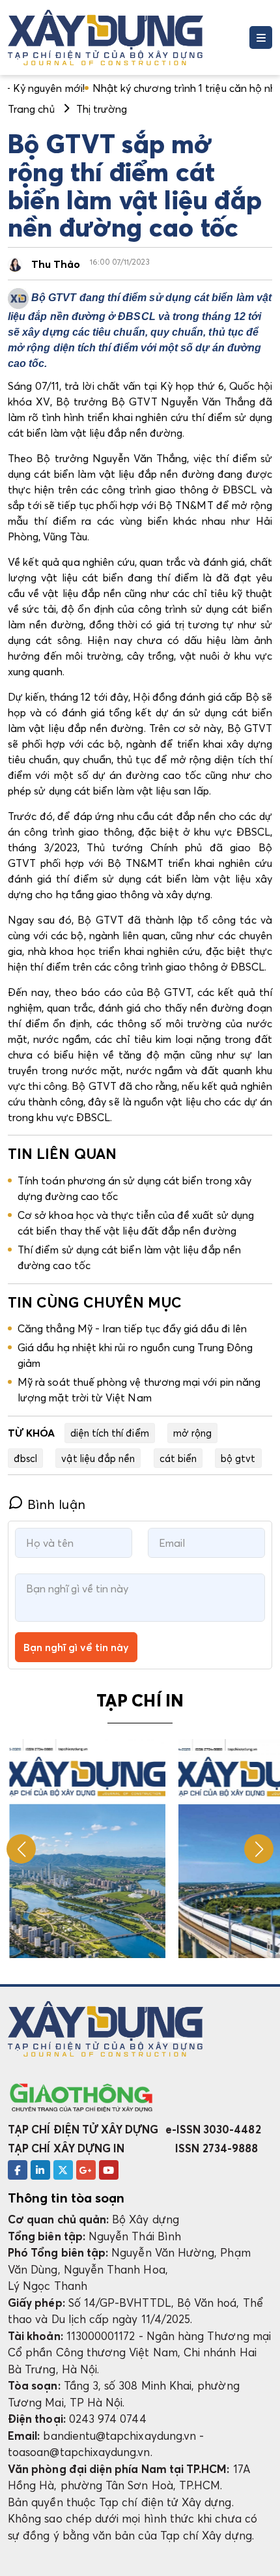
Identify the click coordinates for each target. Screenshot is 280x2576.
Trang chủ (31, 109)
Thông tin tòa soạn (66, 2198)
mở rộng (192, 1433)
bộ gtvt (238, 1458)
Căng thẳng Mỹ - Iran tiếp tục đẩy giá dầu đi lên (132, 1328)
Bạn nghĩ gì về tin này (76, 1647)
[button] (259, 1849)
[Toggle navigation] (261, 37)
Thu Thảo (56, 264)
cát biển (178, 1458)
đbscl (25, 1458)
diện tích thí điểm (110, 1433)
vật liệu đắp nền (98, 1458)
